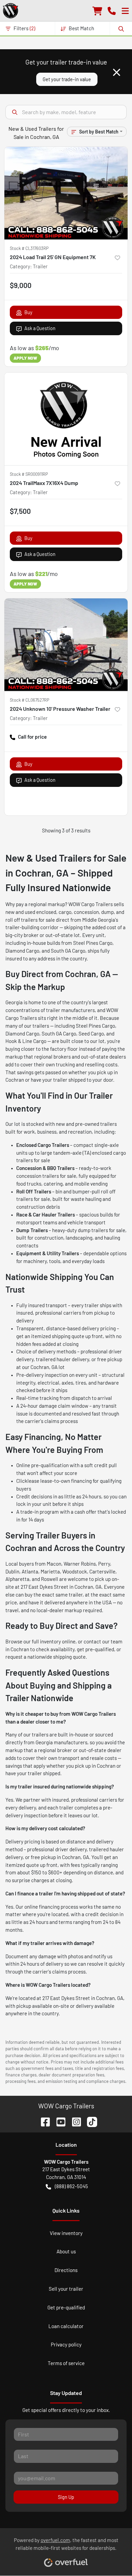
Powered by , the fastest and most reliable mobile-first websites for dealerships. (66, 2544)
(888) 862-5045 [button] (71, 2186)
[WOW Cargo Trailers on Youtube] (58, 2121)
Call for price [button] (32, 737)
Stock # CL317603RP (29, 248)
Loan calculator (66, 2326)
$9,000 (21, 285)
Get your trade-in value (67, 79)
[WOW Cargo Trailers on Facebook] (43, 2121)
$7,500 (20, 511)
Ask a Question (40, 328)
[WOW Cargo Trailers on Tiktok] (89, 2121)
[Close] (117, 72)
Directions (66, 2270)
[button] (112, 10)
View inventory (66, 2233)
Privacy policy (66, 2344)
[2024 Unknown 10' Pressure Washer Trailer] (66, 645)
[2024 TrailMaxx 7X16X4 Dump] (66, 419)
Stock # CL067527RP (30, 700)
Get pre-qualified (66, 2307)
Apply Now (25, 358)
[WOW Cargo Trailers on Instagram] (74, 2121)
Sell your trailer (66, 2289)
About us (66, 2251)
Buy (28, 312)
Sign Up (66, 2497)
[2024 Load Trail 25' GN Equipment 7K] (66, 193)
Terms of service (66, 2363)
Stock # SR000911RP (29, 474)
